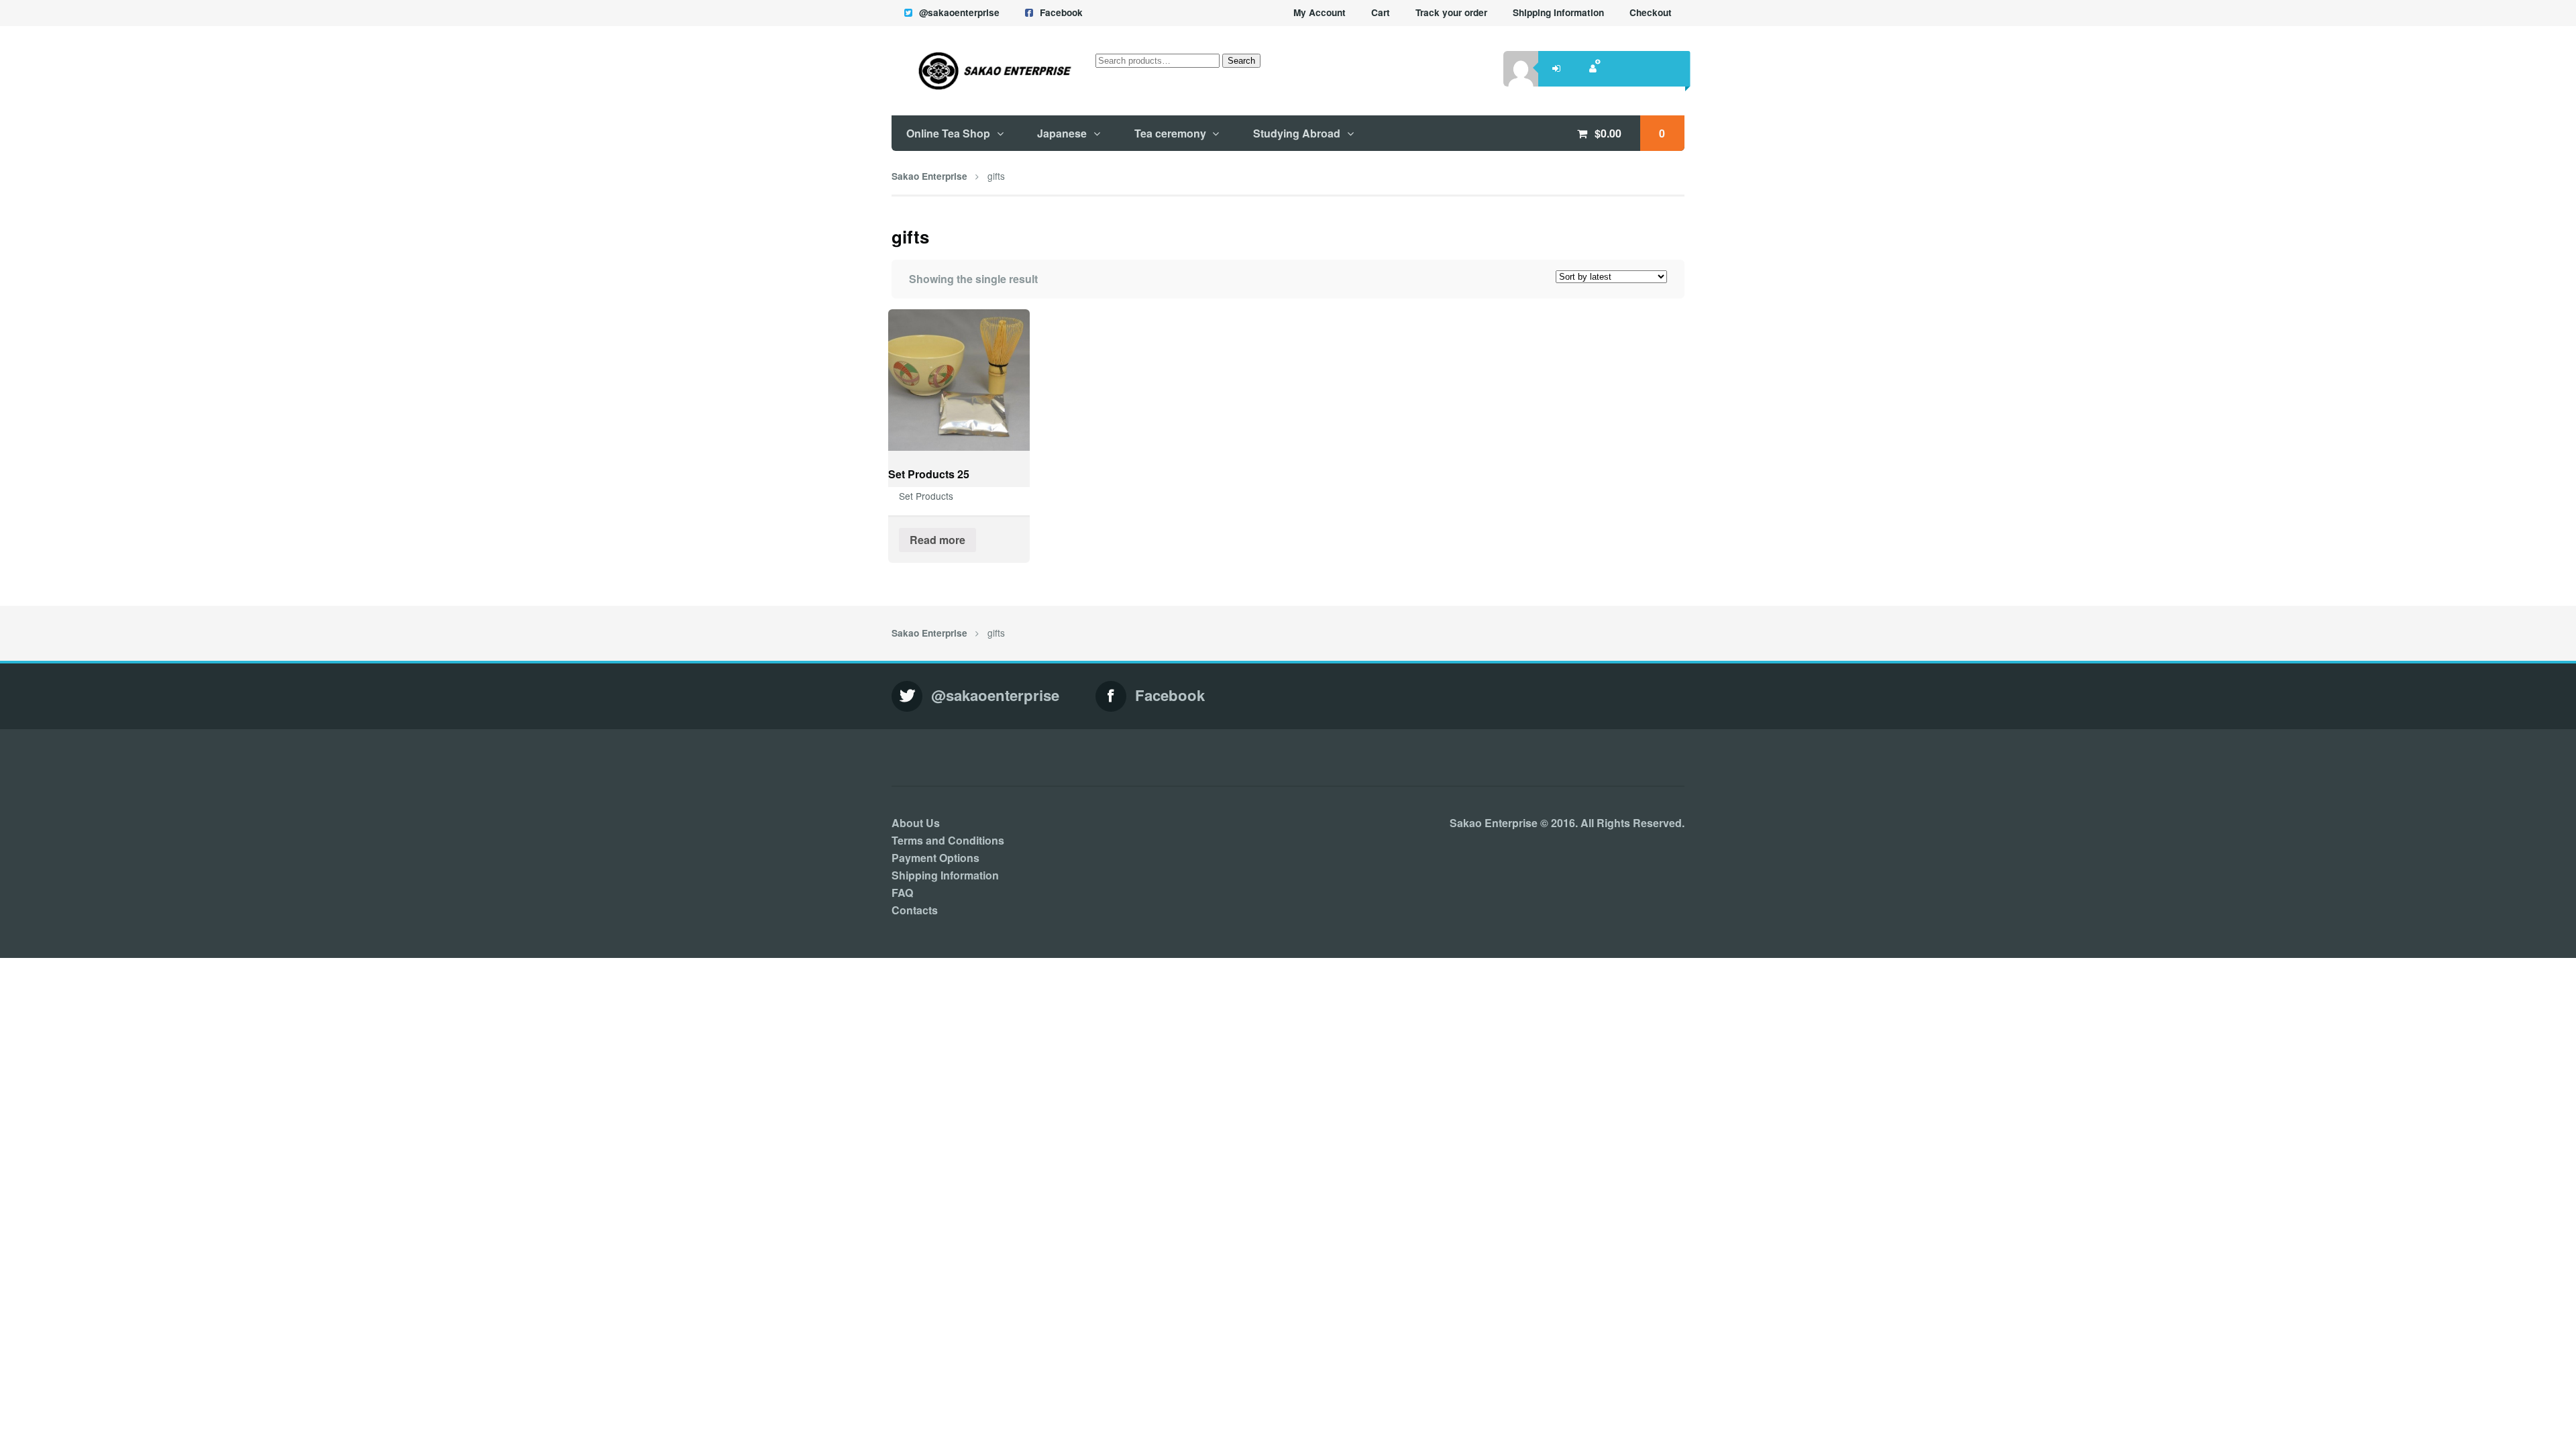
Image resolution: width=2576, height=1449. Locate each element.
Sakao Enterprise (929, 176)
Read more (937, 540)
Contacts (915, 910)
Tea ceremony (1170, 133)
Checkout (1651, 12)
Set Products (926, 496)
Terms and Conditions (948, 840)
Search (1241, 61)
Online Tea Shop (948, 133)
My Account (1320, 12)
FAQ (902, 893)
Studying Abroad (1297, 133)
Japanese (1062, 133)
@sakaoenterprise (959, 12)
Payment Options (935, 858)
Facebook (1061, 12)
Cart (1381, 12)
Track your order (1451, 12)
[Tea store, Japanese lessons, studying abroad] (982, 70)
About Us (916, 823)
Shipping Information (1558, 12)
